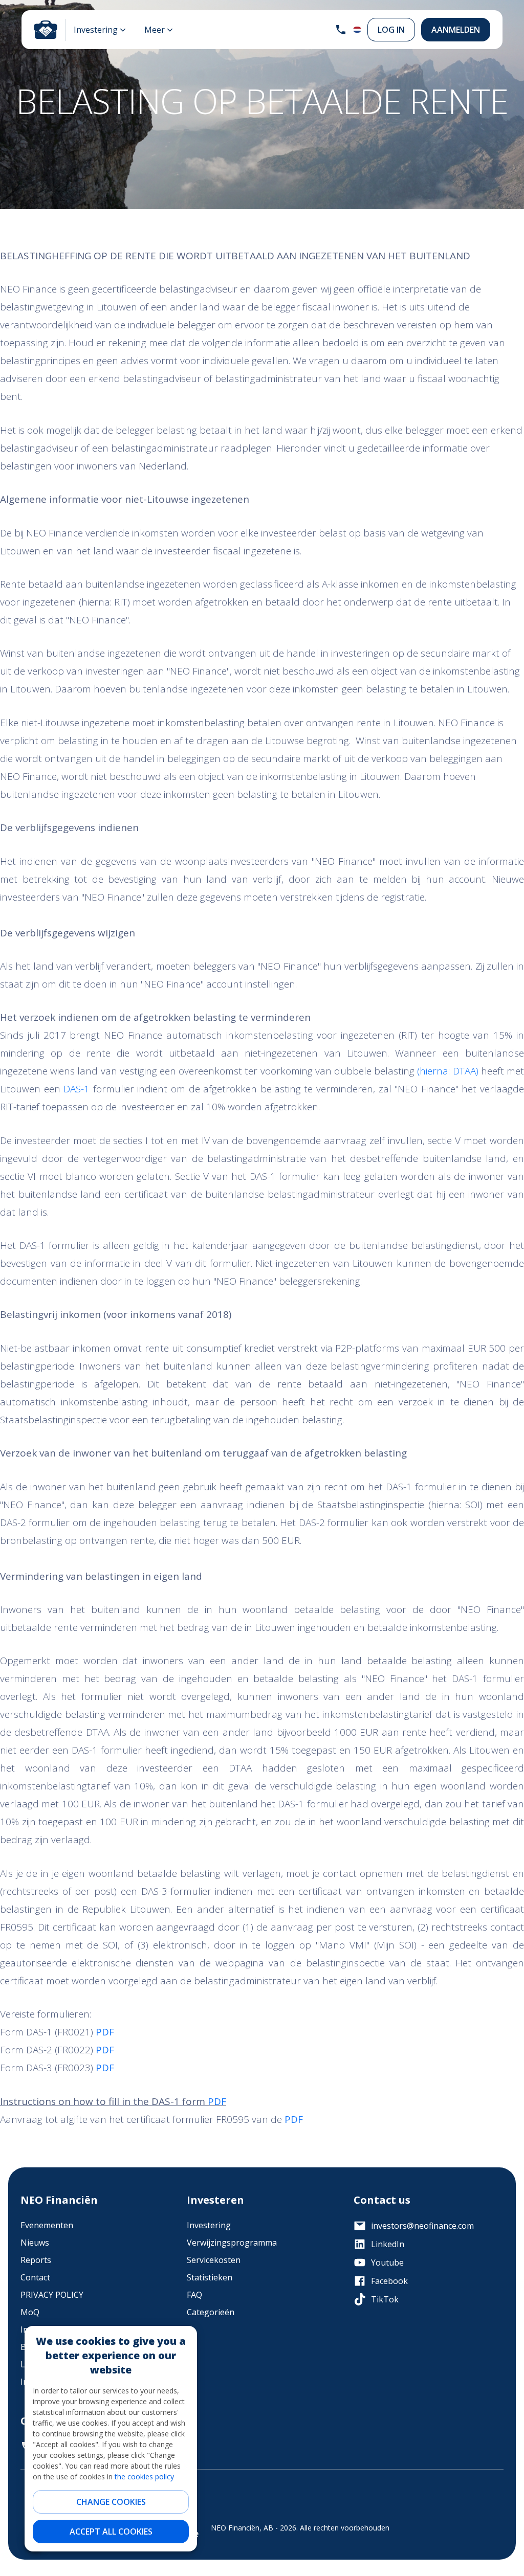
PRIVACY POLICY (52, 2295)
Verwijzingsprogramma (232, 2243)
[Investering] (100, 30)
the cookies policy (144, 2477)
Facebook (389, 2281)
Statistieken (210, 2277)
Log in (391, 30)
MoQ (30, 2312)
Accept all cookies (111, 2532)
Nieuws (35, 2243)
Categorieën (211, 2312)
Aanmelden (456, 30)
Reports (36, 2260)
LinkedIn (388, 2244)
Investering (209, 2225)
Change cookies (111, 2502)
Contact (35, 2277)
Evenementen (47, 2225)
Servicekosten (214, 2260)
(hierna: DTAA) (447, 1071)
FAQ (194, 2295)
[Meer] (159, 30)
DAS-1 (75, 1089)
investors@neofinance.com (422, 2226)
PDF (217, 2101)
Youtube (387, 2263)
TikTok (385, 2299)
